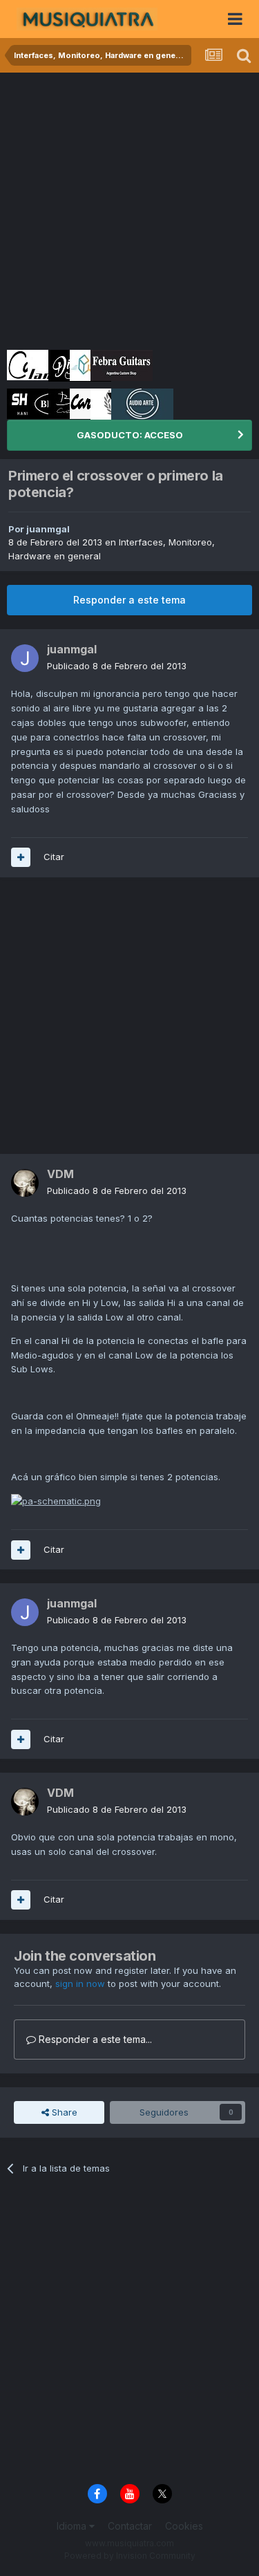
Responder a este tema (129, 600)
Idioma (73, 2526)
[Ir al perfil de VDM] (25, 1183)
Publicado (117, 666)
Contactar (130, 2526)
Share (63, 2112)
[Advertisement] (129, 209)
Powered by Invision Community (130, 2556)
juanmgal (48, 529)
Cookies (184, 2526)
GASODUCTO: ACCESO (130, 435)
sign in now (80, 1984)
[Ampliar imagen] (56, 1500)
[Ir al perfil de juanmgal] (25, 658)
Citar (54, 857)
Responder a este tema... (94, 2039)
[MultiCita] (21, 857)
